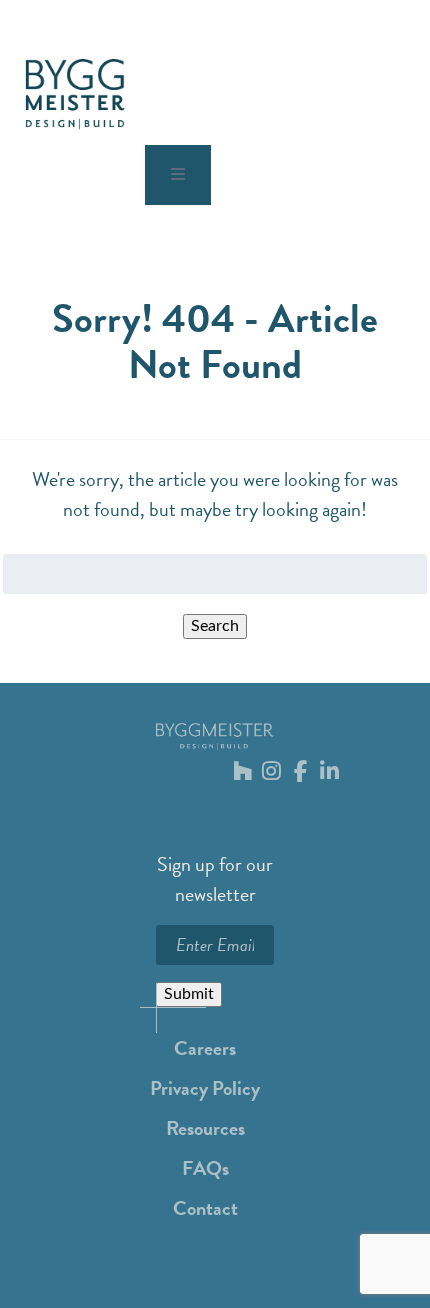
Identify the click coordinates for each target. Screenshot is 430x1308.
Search (215, 626)
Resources (205, 1128)
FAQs (205, 1168)
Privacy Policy (205, 1088)
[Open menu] (178, 175)
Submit (189, 994)
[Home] (75, 95)
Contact (205, 1208)
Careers (205, 1048)
